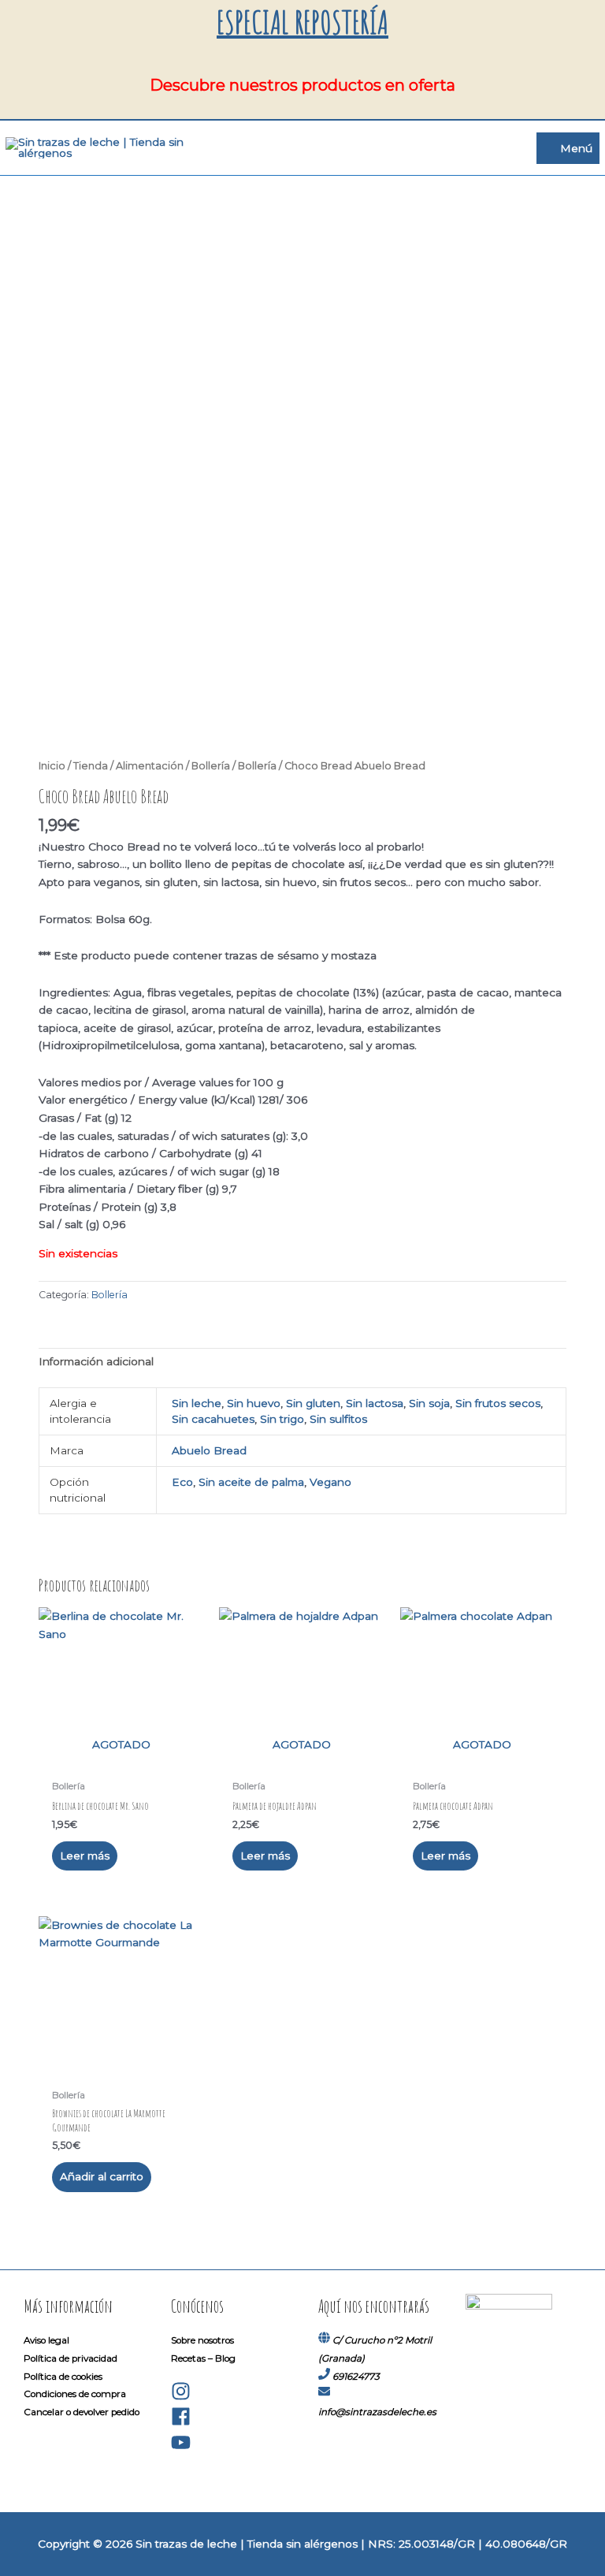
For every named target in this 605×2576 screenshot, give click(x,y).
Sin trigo (282, 1419)
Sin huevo (254, 1403)
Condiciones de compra (75, 2394)
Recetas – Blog (203, 2358)
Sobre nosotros (202, 2340)
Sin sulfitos (338, 1419)
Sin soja (429, 1403)
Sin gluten (313, 1403)
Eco (182, 1482)
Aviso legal (46, 2340)
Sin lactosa (375, 1403)
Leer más (85, 1856)
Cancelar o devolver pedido (82, 2412)
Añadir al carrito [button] (102, 2176)
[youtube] (181, 2449)
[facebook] (181, 2423)
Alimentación (150, 766)
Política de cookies (63, 2377)
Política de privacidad (71, 2358)
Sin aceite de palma (251, 1482)
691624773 (356, 2377)
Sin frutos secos (498, 1403)
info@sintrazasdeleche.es (377, 2412)
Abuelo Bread (209, 1450)
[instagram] (181, 2398)
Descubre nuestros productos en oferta (302, 85)
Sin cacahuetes (213, 1419)
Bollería (211, 766)
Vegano (330, 1482)
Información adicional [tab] (96, 1361)
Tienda (91, 766)
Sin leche (197, 1403)
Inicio (52, 766)
